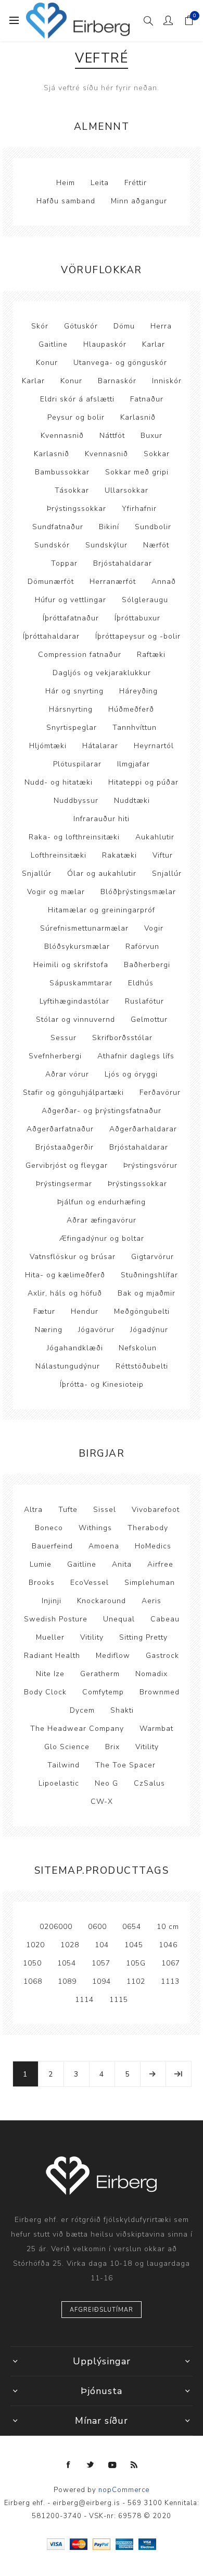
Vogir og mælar (56, 892)
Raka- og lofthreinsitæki (74, 837)
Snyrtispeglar (72, 728)
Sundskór (52, 545)
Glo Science (67, 1747)
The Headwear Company (77, 1729)
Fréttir (136, 183)
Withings (95, 1528)
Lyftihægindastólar (74, 1001)
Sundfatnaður (58, 527)
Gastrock (162, 1656)
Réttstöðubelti (142, 1366)
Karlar (154, 344)
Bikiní (109, 527)
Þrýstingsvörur (150, 1165)
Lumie (41, 1564)
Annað (164, 582)
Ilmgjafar (134, 764)
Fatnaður (147, 399)
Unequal (119, 1619)
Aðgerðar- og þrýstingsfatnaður (102, 1111)
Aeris (151, 1601)
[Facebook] (69, 2465)
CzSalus (149, 1783)
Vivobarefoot (156, 1510)
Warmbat (156, 1729)
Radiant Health (52, 1656)
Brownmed (160, 1692)
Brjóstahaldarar (123, 563)
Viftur (163, 855)
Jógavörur (96, 1330)
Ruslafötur (144, 1001)
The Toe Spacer (125, 1765)
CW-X (102, 1802)
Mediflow (113, 1656)
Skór (40, 326)
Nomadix (151, 1674)
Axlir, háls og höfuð (65, 1293)
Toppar (64, 563)
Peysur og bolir (76, 417)
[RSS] (134, 2465)
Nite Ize (50, 1674)
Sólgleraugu (145, 600)
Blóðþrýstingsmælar (138, 892)
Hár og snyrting (74, 691)
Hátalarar (100, 746)
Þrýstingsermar (64, 1184)
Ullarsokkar (126, 490)
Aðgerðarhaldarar (143, 1129)
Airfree (160, 1564)
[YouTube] (112, 2465)
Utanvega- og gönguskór (120, 363)
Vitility (92, 1637)
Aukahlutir (155, 837)
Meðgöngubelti (142, 1311)
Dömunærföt (51, 582)
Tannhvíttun (135, 728)
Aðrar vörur (67, 1074)
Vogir (154, 928)
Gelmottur (149, 1020)
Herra (161, 326)
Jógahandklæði (75, 1348)
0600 (97, 1927)
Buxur (151, 436)
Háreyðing (138, 691)
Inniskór (167, 381)
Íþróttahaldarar (51, 636)
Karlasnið (138, 417)
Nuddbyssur (76, 801)
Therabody (148, 1528)
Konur (47, 363)
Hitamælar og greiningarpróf (102, 910)
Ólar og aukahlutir (102, 874)
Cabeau (165, 1619)
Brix (112, 1747)
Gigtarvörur (153, 1257)
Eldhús (141, 983)
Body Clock (45, 1692)
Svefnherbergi (55, 1056)
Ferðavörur (160, 1092)
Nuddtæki (132, 801)
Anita (122, 1564)
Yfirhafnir (139, 509)
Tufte (68, 1510)
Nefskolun (138, 1348)
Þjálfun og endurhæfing (102, 1202)
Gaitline (53, 344)
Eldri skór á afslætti (77, 399)
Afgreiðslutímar (102, 2310)
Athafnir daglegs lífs (136, 1056)
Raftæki (151, 655)
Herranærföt (113, 582)
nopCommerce (124, 2490)
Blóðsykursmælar (77, 947)
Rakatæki (119, 855)
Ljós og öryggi (131, 1074)
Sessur (64, 1038)
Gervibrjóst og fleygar (67, 1165)
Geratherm (100, 1674)
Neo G (106, 1783)
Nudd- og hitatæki (59, 782)
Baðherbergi (147, 965)
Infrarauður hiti (102, 819)
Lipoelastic (59, 1783)
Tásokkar (72, 490)
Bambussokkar (62, 472)
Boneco (49, 1528)
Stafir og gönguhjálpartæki (73, 1092)
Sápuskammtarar (81, 983)
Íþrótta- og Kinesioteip (102, 1384)
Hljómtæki (48, 746)
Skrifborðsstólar (122, 1038)
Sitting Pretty (143, 1637)
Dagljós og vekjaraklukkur (102, 673)
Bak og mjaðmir (147, 1293)
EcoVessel (90, 1583)
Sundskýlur (106, 545)
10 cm (168, 1927)
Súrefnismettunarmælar (84, 928)
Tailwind (64, 1765)
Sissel (105, 1510)
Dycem (82, 1710)
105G (136, 1963)
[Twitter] (91, 2465)
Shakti (122, 1710)
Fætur (44, 1311)
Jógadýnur (149, 1330)
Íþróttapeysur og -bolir (138, 636)
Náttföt (112, 436)
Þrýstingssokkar (77, 509)
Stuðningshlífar (149, 1275)
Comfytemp (103, 1692)
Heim (66, 183)
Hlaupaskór (105, 344)
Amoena (104, 1546)
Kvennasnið (62, 436)
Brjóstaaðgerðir (65, 1147)
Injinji (52, 1601)
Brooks (42, 1583)
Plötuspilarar (77, 764)
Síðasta (179, 2074)
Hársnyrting (71, 709)
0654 (132, 1927)
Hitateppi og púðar (143, 782)
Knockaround (102, 1601)
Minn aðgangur (139, 201)
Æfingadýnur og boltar (102, 1238)
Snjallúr (37, 874)
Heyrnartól (154, 746)
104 (102, 1945)
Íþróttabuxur (137, 618)
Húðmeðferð (131, 709)
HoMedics (153, 1546)
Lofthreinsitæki (59, 855)
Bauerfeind (52, 1546)
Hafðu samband (66, 201)
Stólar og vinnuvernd (75, 1020)
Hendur (85, 1311)
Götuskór (81, 326)
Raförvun (142, 947)
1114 (84, 2000)
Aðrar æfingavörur (102, 1220)
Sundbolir (153, 527)
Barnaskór (117, 381)
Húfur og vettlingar (71, 600)
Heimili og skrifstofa (71, 965)
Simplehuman (150, 1583)
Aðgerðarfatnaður (60, 1129)
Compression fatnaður (80, 655)
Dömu (124, 326)
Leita (100, 183)
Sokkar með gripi (137, 472)
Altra (33, 1510)
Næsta (153, 2074)
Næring (49, 1330)
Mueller (50, 1637)
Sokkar (157, 454)
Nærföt (156, 545)
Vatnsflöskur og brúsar (73, 1257)
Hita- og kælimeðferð (65, 1275)
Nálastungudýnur (68, 1366)
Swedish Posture (56, 1619)
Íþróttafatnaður (71, 618)
